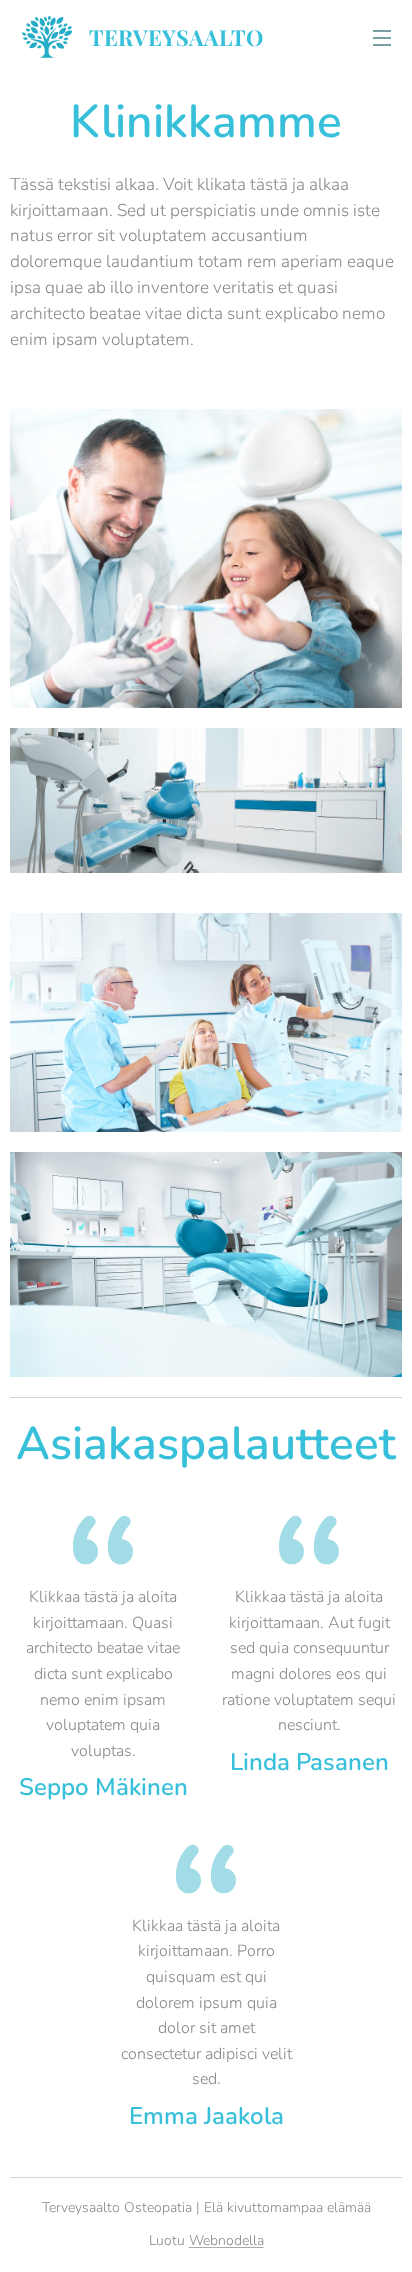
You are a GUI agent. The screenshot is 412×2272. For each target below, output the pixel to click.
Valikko (382, 37)
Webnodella (226, 2240)
